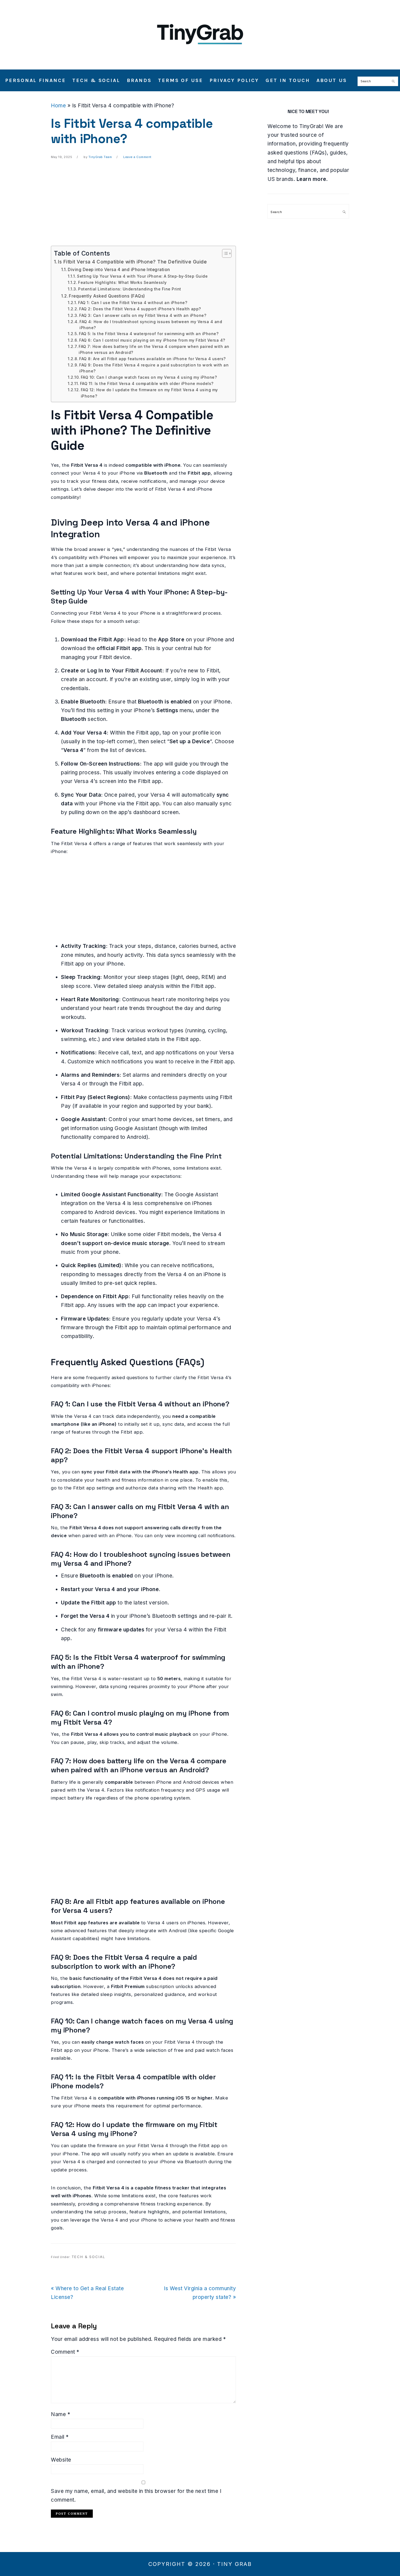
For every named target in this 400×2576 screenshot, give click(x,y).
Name (61, 2414)
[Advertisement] (143, 208)
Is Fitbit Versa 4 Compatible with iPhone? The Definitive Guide (132, 262)
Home (58, 106)
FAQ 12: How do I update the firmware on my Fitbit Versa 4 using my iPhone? (149, 393)
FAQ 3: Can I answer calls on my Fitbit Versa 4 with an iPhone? (143, 315)
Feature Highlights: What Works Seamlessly (122, 283)
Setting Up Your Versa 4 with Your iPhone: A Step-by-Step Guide (142, 276)
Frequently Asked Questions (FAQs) (107, 296)
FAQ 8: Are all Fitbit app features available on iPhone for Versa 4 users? (152, 359)
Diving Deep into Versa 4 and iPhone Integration (119, 270)
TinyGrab (200, 32)
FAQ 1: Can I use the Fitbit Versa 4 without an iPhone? (133, 303)
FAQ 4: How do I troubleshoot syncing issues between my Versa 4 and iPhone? (151, 325)
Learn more (311, 179)
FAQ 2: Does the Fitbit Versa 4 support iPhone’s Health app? (140, 309)
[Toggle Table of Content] (224, 253)
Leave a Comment (137, 157)
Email (60, 2437)
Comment (65, 2352)
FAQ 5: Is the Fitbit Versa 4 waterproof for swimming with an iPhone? (149, 334)
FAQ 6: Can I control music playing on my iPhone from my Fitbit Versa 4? (152, 340)
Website (61, 2460)
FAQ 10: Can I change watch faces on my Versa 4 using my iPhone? (149, 377)
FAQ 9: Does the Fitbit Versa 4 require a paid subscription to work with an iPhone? (154, 368)
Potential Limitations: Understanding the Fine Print (130, 289)
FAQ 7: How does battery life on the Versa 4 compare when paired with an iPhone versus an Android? (154, 350)
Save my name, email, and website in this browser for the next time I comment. (136, 2495)
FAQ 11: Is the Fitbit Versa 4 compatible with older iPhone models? (147, 384)
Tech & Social (88, 2257)
